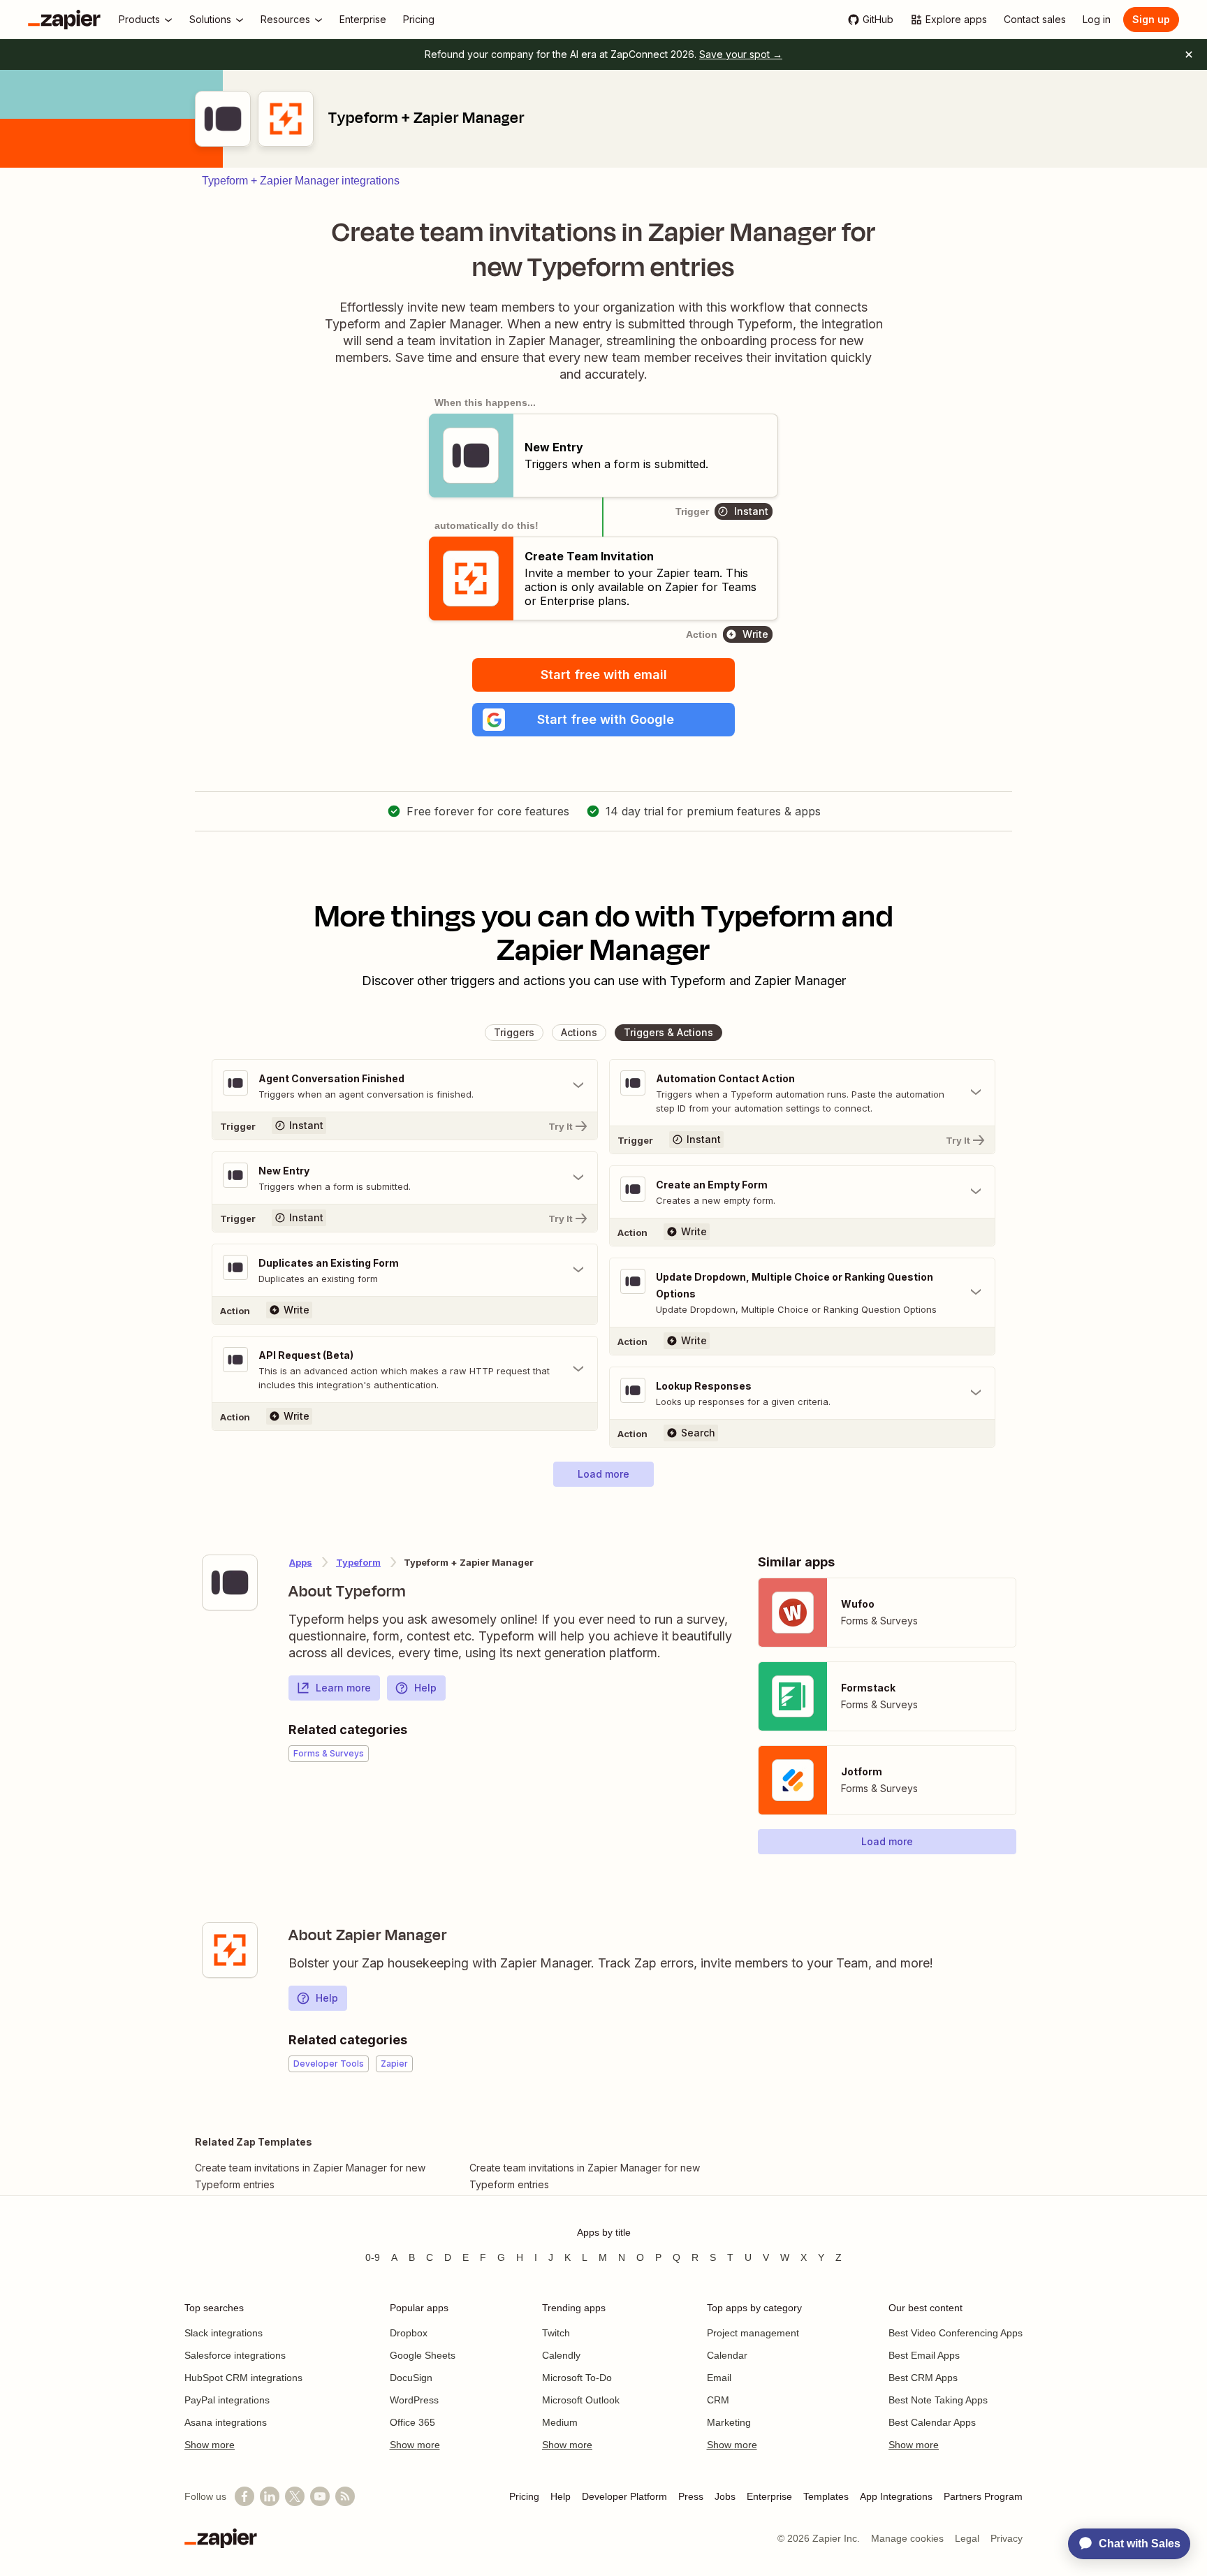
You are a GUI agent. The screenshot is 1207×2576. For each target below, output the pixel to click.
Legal (967, 2538)
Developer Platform (624, 2496)
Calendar (727, 2355)
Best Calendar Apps (932, 2422)
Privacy (1007, 2538)
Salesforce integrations (235, 2355)
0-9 (373, 2257)
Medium (560, 2422)
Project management (753, 2333)
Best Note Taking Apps (938, 2400)
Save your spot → (741, 54)
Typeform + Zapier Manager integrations (301, 181)
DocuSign (411, 2378)
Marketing (729, 2422)
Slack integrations (224, 2333)
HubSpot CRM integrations (243, 2378)
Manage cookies (907, 2538)
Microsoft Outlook (581, 2400)
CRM (718, 2400)
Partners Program (983, 2496)
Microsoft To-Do (577, 2378)
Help (425, 1688)
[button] (603, 720)
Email (719, 2378)
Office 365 (412, 2422)
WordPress (414, 2400)
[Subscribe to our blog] (345, 2496)
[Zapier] (64, 20)
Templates (826, 2496)
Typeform (358, 1562)
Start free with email (604, 675)
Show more (210, 2445)
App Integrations (896, 2496)
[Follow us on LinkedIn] (270, 2496)
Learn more (343, 1688)
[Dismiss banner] (1189, 54)
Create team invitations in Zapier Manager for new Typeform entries (310, 2176)
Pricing (524, 2496)
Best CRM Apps (923, 2378)
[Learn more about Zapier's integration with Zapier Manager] (230, 1950)
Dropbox (409, 2333)
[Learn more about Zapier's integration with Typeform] (230, 1582)
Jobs (725, 2496)
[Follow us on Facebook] (244, 2496)
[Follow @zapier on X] (295, 2496)
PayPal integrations (227, 2400)
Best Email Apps (924, 2355)
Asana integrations (226, 2422)
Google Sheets (423, 2355)
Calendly (561, 2355)
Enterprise (769, 2496)
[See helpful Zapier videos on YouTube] (320, 2496)
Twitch (556, 2333)
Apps (301, 1562)
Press (691, 2496)
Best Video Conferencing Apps (956, 2333)
